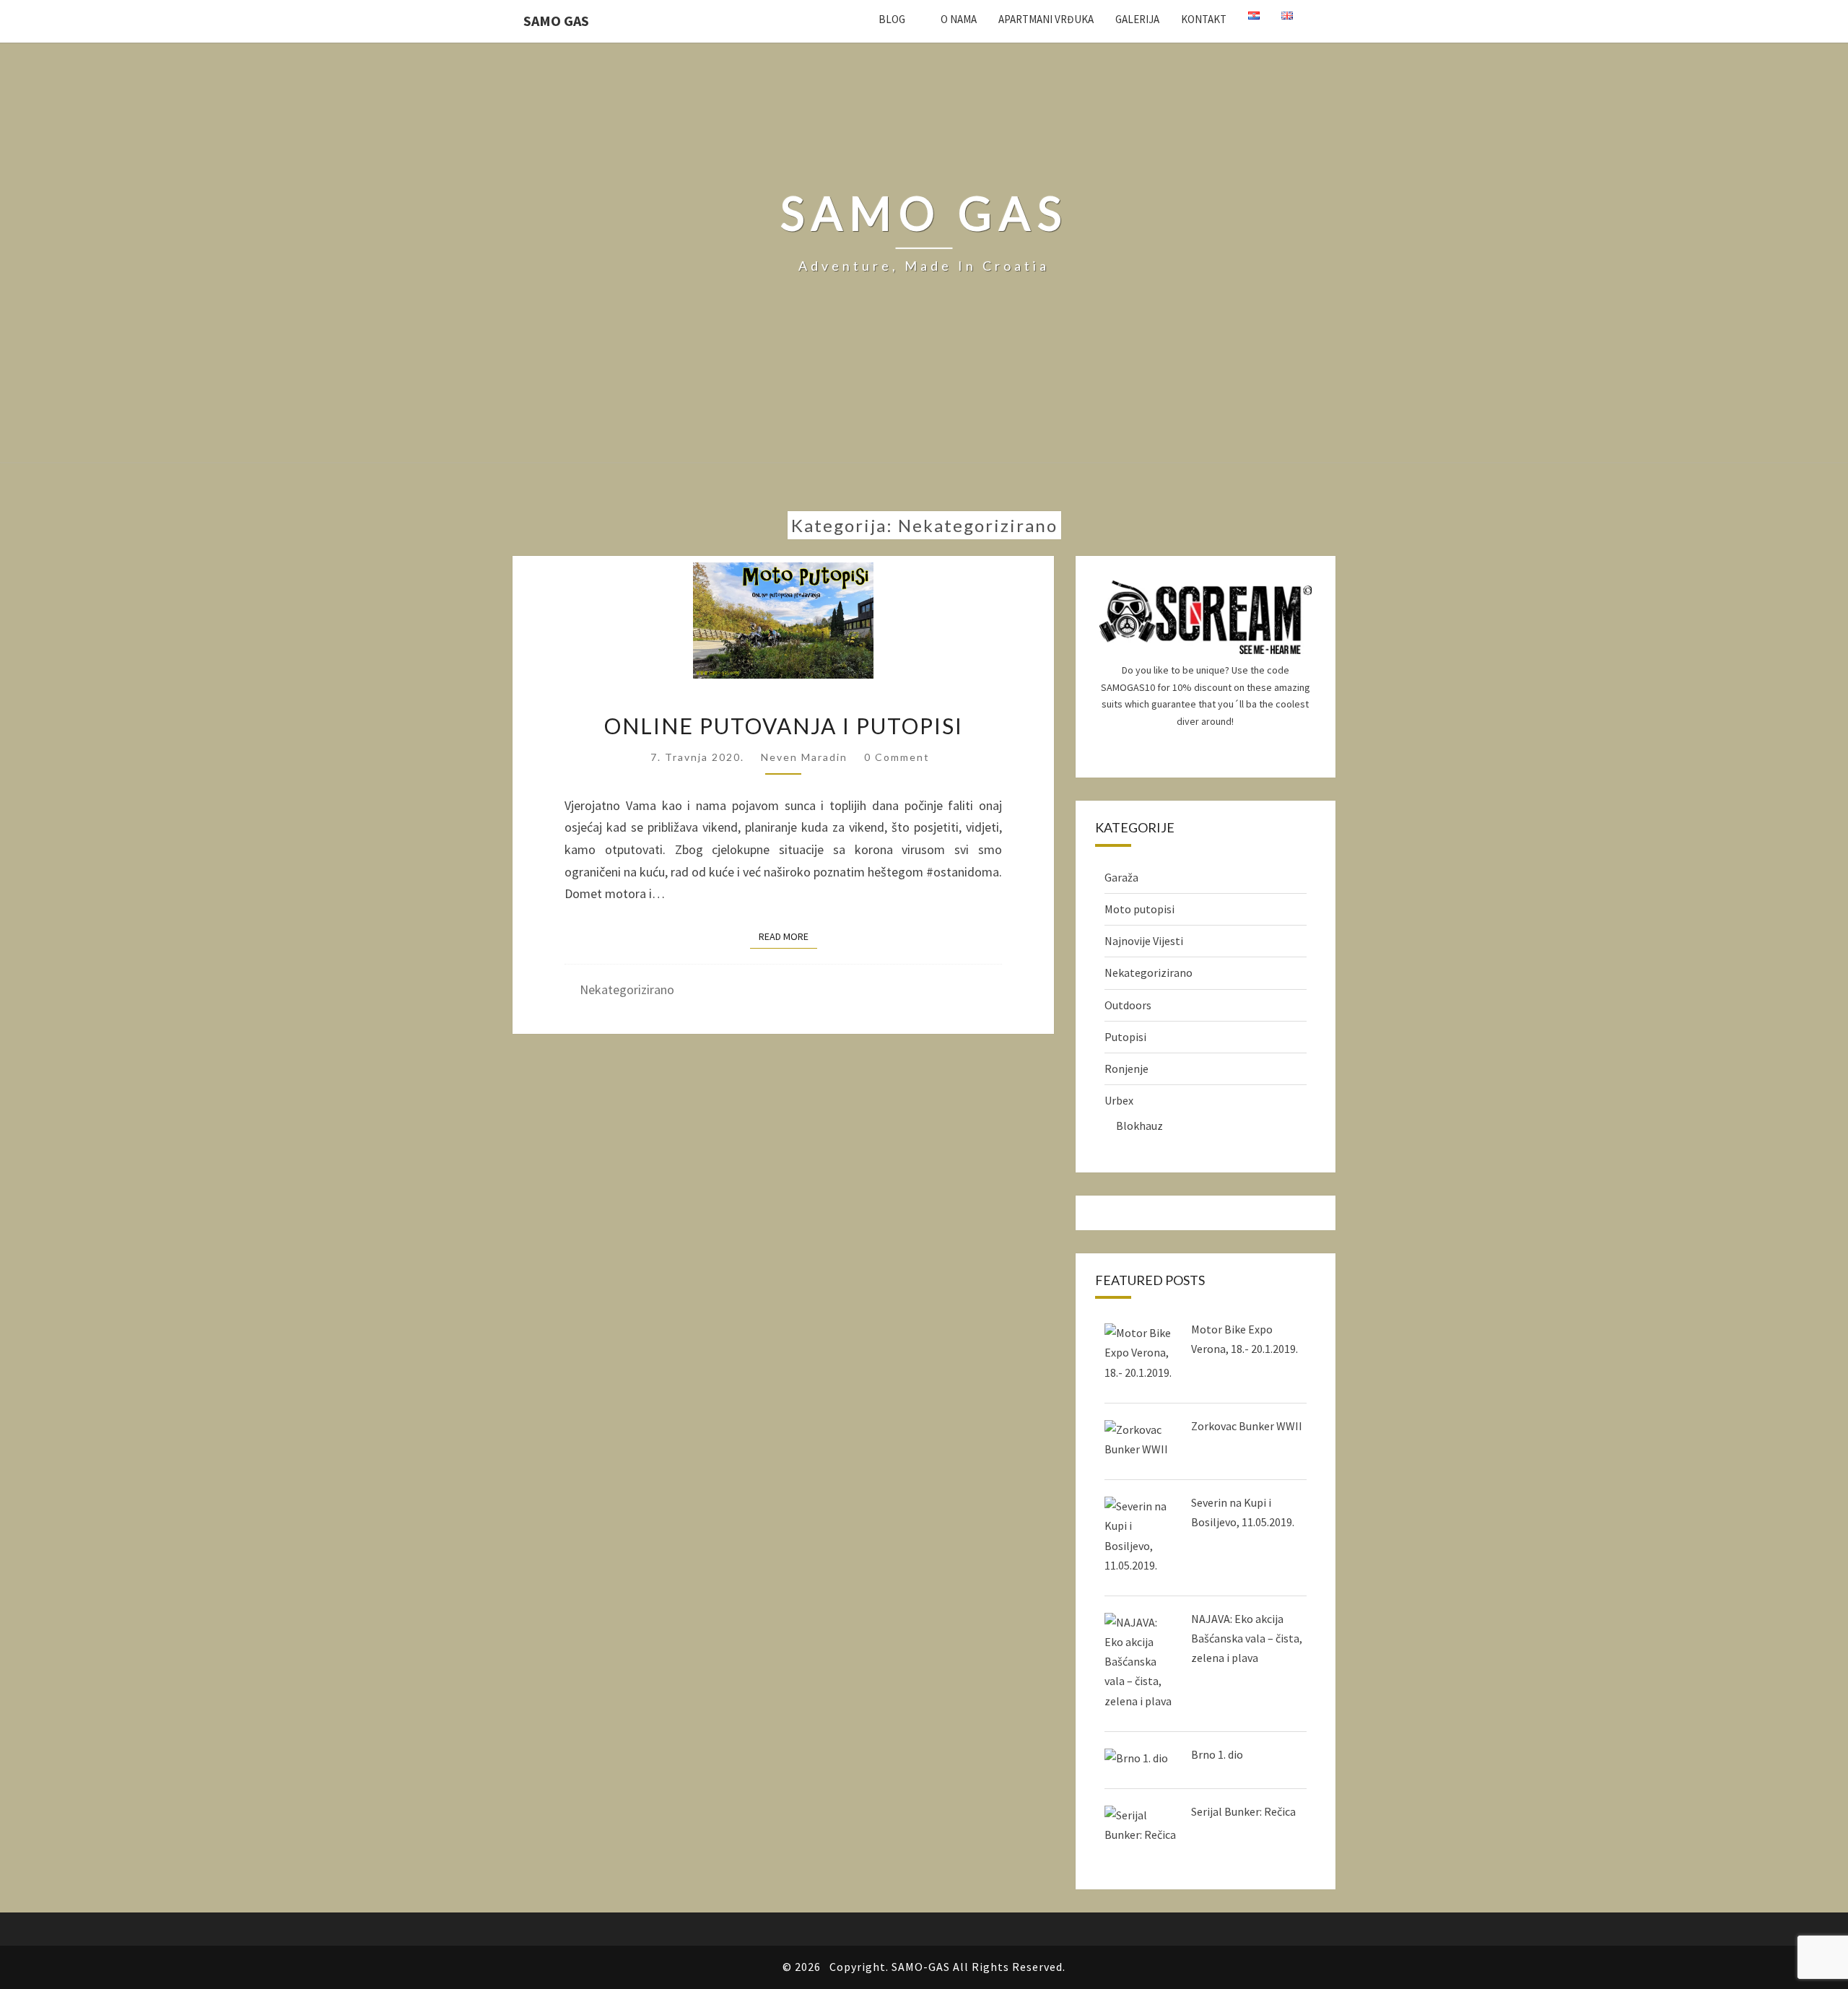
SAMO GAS (556, 21)
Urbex (1119, 1100)
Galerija (1137, 19)
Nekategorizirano (627, 989)
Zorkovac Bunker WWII (1247, 1426)
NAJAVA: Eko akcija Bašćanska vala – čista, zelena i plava (1247, 1638)
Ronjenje (1126, 1069)
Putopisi (1125, 1037)
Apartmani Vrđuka (1046, 19)
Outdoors (1128, 1005)
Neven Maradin (804, 757)
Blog (892, 19)
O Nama (959, 19)
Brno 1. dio (1217, 1754)
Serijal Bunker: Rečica (1243, 1811)
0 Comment (897, 757)
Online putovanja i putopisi (784, 726)
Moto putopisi (1139, 909)
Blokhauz (1139, 1126)
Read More (788, 936)
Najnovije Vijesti (1144, 941)
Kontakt (1204, 19)
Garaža (1121, 877)
